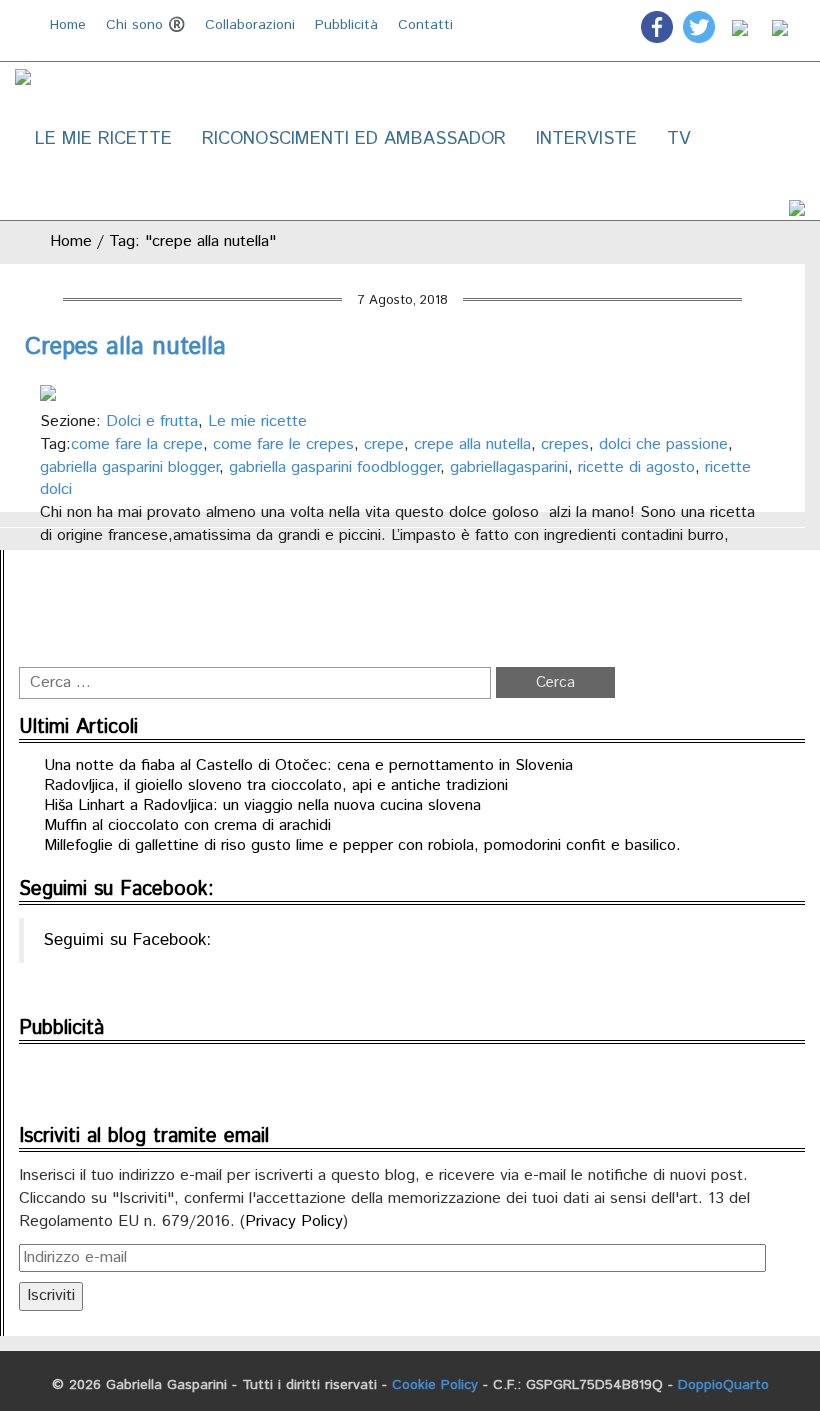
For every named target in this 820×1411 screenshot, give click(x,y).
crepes (565, 444)
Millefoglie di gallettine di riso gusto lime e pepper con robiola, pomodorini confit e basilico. (362, 845)
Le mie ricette (103, 139)
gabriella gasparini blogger (129, 467)
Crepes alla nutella (125, 347)
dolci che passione (663, 444)
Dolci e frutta (152, 421)
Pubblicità (346, 25)
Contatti (425, 25)
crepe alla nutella (472, 444)
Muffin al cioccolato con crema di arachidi (187, 825)
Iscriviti (51, 1295)
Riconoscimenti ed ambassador (354, 139)
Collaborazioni (250, 25)
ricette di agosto (636, 467)
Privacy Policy (294, 1221)
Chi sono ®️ (145, 25)
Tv (679, 139)
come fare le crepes (283, 444)
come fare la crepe (137, 444)
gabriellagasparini (509, 467)
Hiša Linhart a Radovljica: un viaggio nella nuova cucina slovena (262, 805)
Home (68, 25)
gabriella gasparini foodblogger (334, 467)
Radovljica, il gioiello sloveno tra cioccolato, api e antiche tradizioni (276, 785)
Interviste (586, 139)
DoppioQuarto (723, 1385)
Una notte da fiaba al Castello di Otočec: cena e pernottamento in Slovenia (308, 765)
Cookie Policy (435, 1385)
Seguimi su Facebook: (116, 889)
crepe (384, 444)
